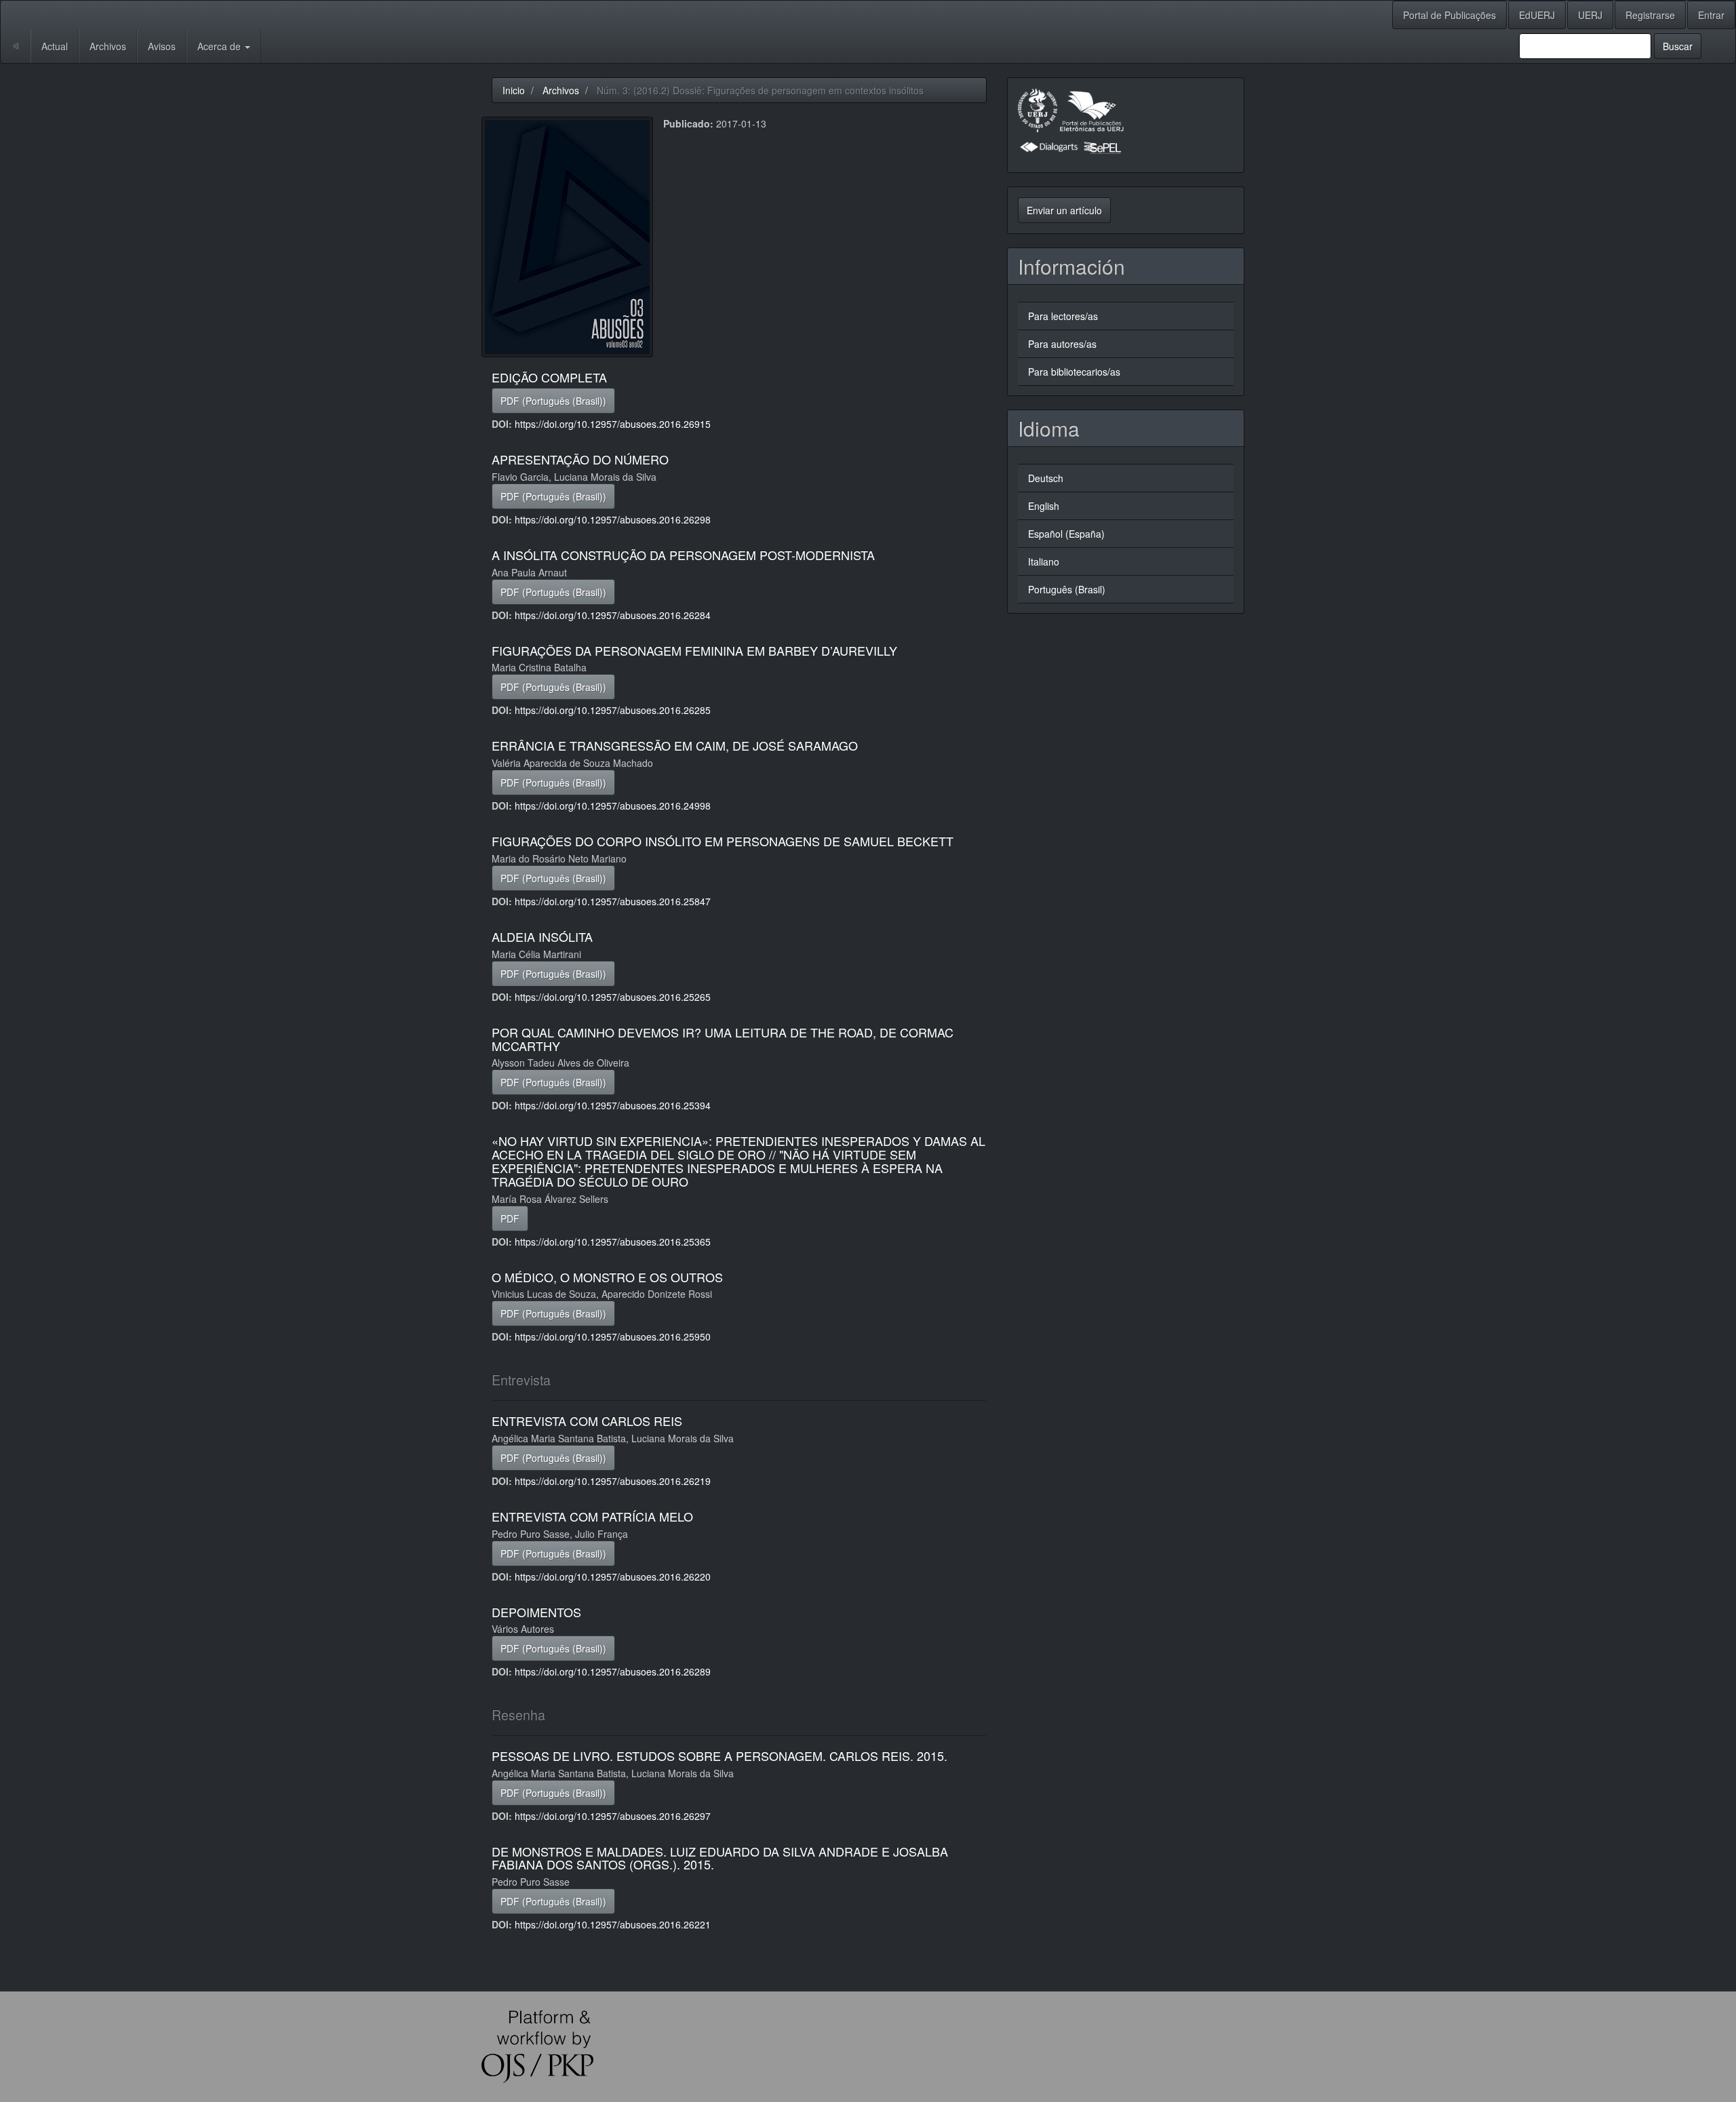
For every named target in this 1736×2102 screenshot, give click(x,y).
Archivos (108, 46)
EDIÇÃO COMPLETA (549, 377)
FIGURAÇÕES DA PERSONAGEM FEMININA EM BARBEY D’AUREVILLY (694, 650)
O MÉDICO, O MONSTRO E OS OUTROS (607, 1277)
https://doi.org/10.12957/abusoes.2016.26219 (613, 1481)
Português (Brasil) (1067, 589)
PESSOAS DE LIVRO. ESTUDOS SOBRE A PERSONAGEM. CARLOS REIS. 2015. (719, 1756)
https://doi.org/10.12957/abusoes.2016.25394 (613, 1105)
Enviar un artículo (1064, 210)
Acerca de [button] (220, 46)
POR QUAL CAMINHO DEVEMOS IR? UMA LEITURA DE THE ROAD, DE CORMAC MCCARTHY (723, 1039)
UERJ (1590, 15)
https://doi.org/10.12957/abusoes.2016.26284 (613, 615)
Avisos (162, 46)
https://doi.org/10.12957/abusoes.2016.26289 (613, 1671)
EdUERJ (1537, 15)
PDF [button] (510, 1218)
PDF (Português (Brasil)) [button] (553, 401)
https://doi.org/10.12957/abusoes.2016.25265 (613, 997)
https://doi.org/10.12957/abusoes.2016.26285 (613, 710)
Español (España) (1066, 534)
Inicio (514, 90)
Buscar (1678, 46)
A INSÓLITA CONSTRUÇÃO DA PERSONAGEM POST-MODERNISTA (683, 555)
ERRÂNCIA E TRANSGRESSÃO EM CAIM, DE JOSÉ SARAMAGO (675, 745)
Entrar (1711, 15)
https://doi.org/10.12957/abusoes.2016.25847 (613, 901)
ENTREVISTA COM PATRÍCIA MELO (592, 1516)
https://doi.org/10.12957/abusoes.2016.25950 (613, 1336)
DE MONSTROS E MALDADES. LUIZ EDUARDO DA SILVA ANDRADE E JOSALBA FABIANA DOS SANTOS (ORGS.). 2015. (720, 1858)
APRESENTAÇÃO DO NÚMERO (580, 459)
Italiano (1044, 561)
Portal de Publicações (1449, 15)
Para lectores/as (1063, 316)
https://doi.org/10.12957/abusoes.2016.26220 (613, 1576)
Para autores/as (1062, 344)
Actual (55, 46)
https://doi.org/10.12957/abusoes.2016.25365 (613, 1242)
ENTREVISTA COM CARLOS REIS (587, 1421)
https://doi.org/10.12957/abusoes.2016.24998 (613, 806)
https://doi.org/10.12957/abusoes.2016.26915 (613, 424)
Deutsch (1046, 478)
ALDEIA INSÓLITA (542, 936)
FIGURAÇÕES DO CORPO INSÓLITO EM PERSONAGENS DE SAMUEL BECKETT (723, 841)
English (1044, 506)
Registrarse (1650, 15)
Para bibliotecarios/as (1074, 372)
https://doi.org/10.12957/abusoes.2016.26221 (613, 1924)
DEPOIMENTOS (536, 1612)
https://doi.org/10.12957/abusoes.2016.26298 (613, 519)
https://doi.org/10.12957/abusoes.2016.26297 (613, 1816)
